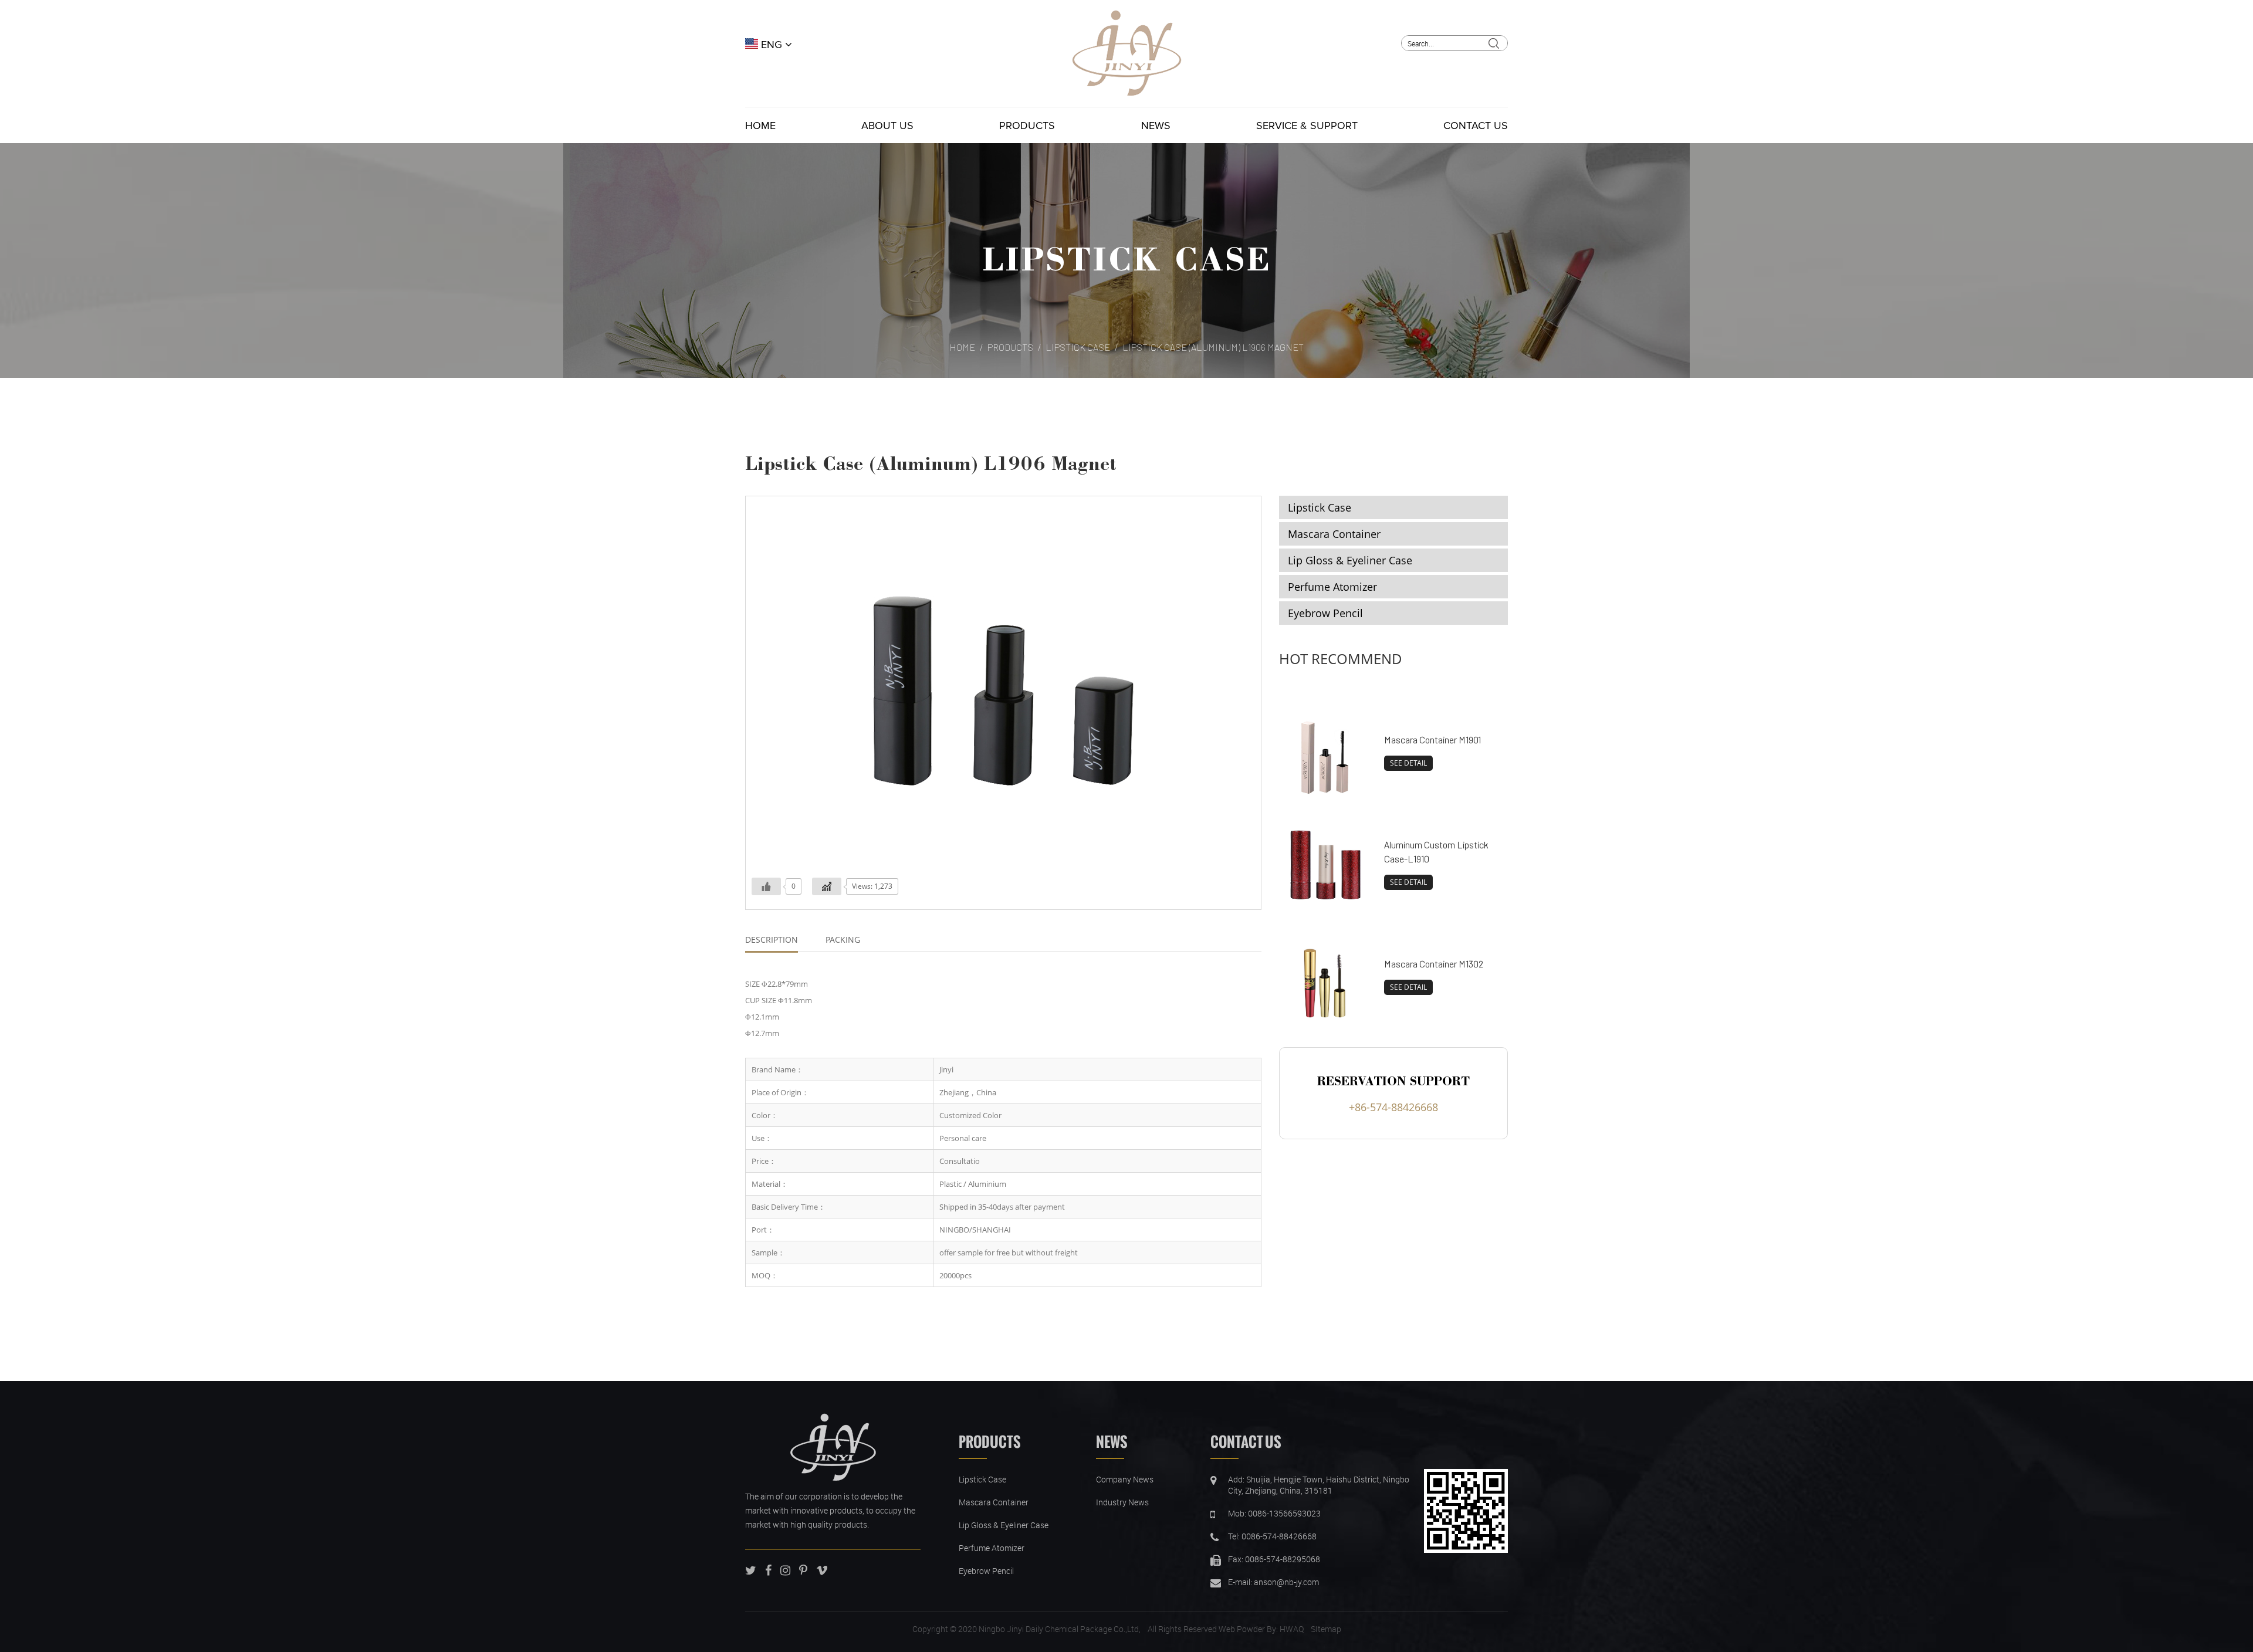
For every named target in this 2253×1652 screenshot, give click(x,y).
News (1156, 126)
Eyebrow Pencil (1325, 613)
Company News (1125, 1479)
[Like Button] (766, 886)
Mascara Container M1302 (1434, 964)
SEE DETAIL (1408, 763)
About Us (887, 126)
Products (1027, 126)
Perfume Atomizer (1332, 587)
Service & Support (1307, 126)
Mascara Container (1334, 534)
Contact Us (1476, 126)
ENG (772, 45)
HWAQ (1292, 1629)
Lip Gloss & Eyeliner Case (1350, 560)
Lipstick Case (1126, 258)
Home (760, 126)
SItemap (1326, 1629)
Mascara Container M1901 (1432, 739)
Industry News (1122, 1502)
